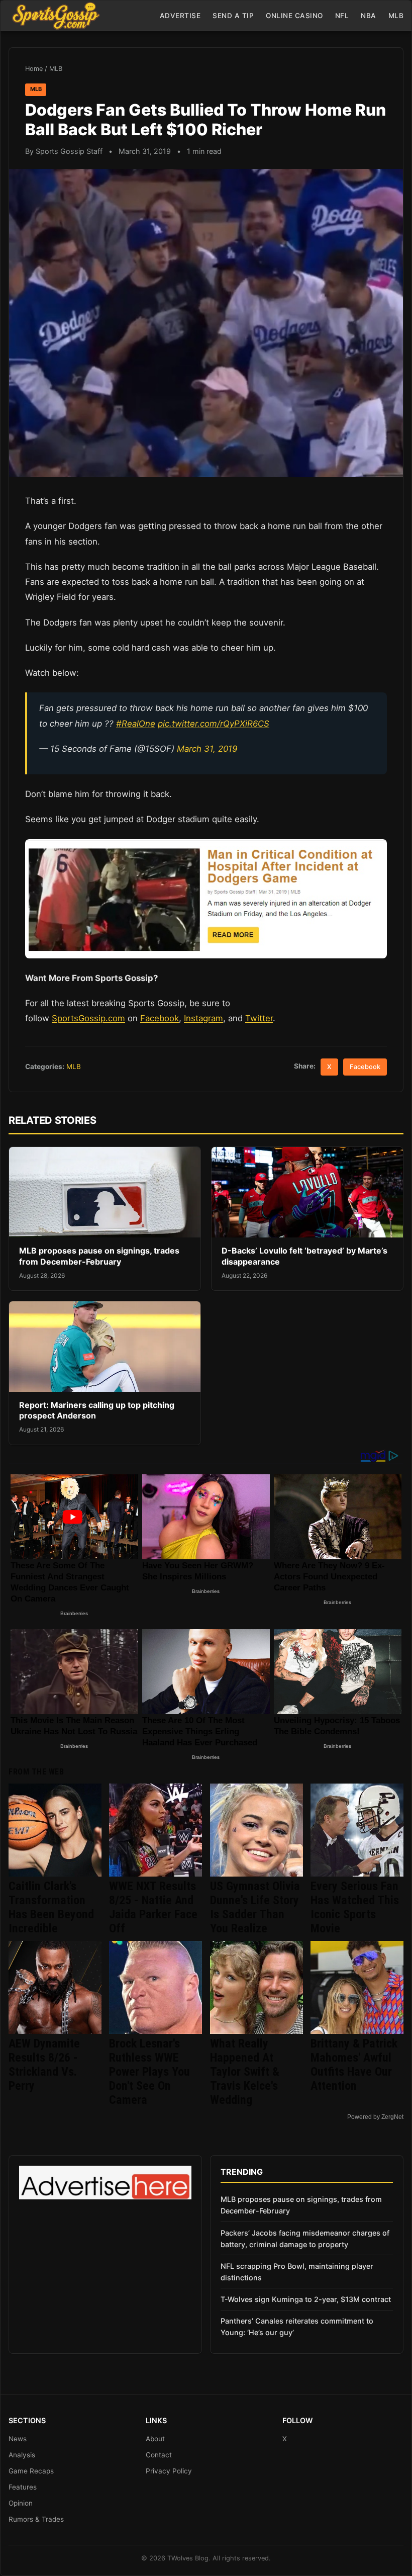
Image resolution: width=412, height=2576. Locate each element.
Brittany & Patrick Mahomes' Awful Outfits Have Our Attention (354, 2065)
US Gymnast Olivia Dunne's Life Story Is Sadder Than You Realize (255, 1907)
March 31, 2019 (207, 749)
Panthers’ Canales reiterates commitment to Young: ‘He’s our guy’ (297, 2327)
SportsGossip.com (88, 1018)
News (18, 2439)
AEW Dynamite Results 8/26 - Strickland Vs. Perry (44, 2065)
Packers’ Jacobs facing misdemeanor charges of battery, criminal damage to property (305, 2239)
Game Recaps (31, 2471)
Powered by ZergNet (375, 2117)
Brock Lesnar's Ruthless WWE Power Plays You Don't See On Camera (149, 2072)
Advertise (180, 16)
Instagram (203, 1018)
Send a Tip (233, 16)
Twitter (259, 1018)
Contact (159, 2455)
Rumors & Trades (36, 2519)
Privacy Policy (169, 2471)
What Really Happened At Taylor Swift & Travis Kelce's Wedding (245, 2072)
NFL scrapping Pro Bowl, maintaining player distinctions (297, 2272)
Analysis (22, 2455)
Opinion (21, 2503)
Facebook (160, 1018)
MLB (396, 16)
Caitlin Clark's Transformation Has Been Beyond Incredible (51, 1907)
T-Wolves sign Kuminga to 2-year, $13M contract (306, 2299)
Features (23, 2487)
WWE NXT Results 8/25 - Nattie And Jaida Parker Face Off (153, 1907)
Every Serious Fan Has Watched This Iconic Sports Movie (355, 1907)
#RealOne (136, 724)
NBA (369, 16)
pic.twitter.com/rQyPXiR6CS (214, 724)
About (155, 2439)
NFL (342, 16)
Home (34, 69)
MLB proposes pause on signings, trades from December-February (99, 1256)
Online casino (294, 16)
